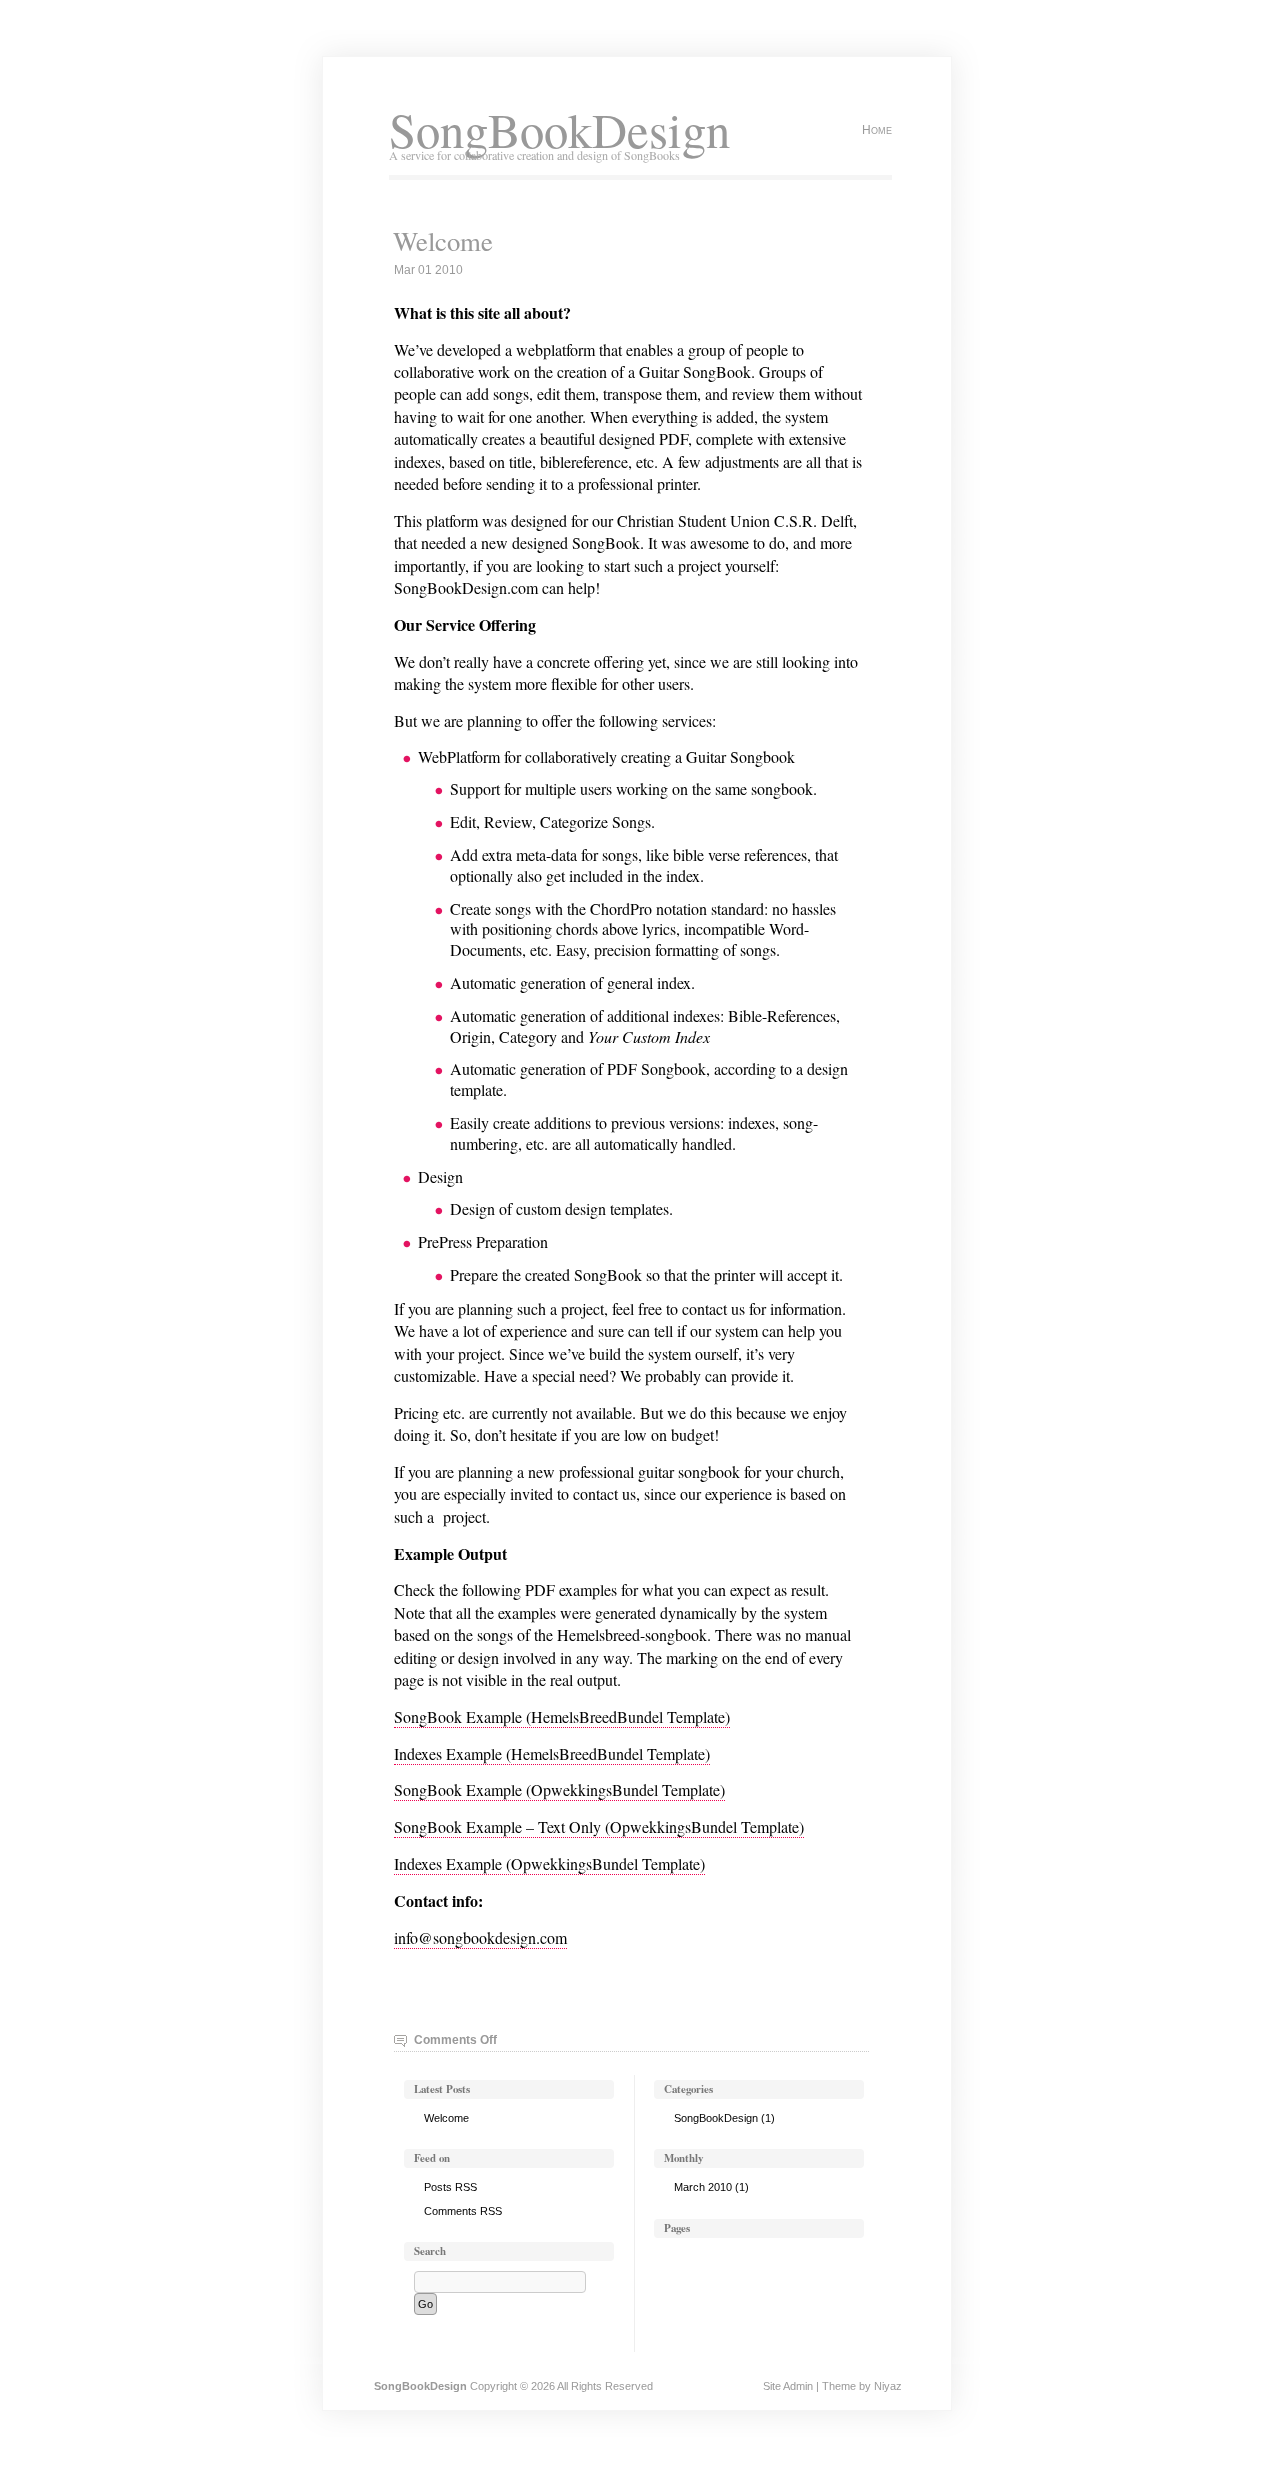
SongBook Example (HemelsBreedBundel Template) (562, 1716)
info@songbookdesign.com (480, 1937)
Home (877, 130)
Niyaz (888, 2386)
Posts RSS (450, 2187)
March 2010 (703, 2187)
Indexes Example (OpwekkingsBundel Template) (549, 1863)
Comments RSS (463, 2211)
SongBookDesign (559, 129)
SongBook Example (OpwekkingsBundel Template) (559, 1789)
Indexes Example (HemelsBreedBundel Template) (552, 1753)
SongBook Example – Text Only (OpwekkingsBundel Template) (599, 1826)
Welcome (443, 241)
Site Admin (788, 2386)
